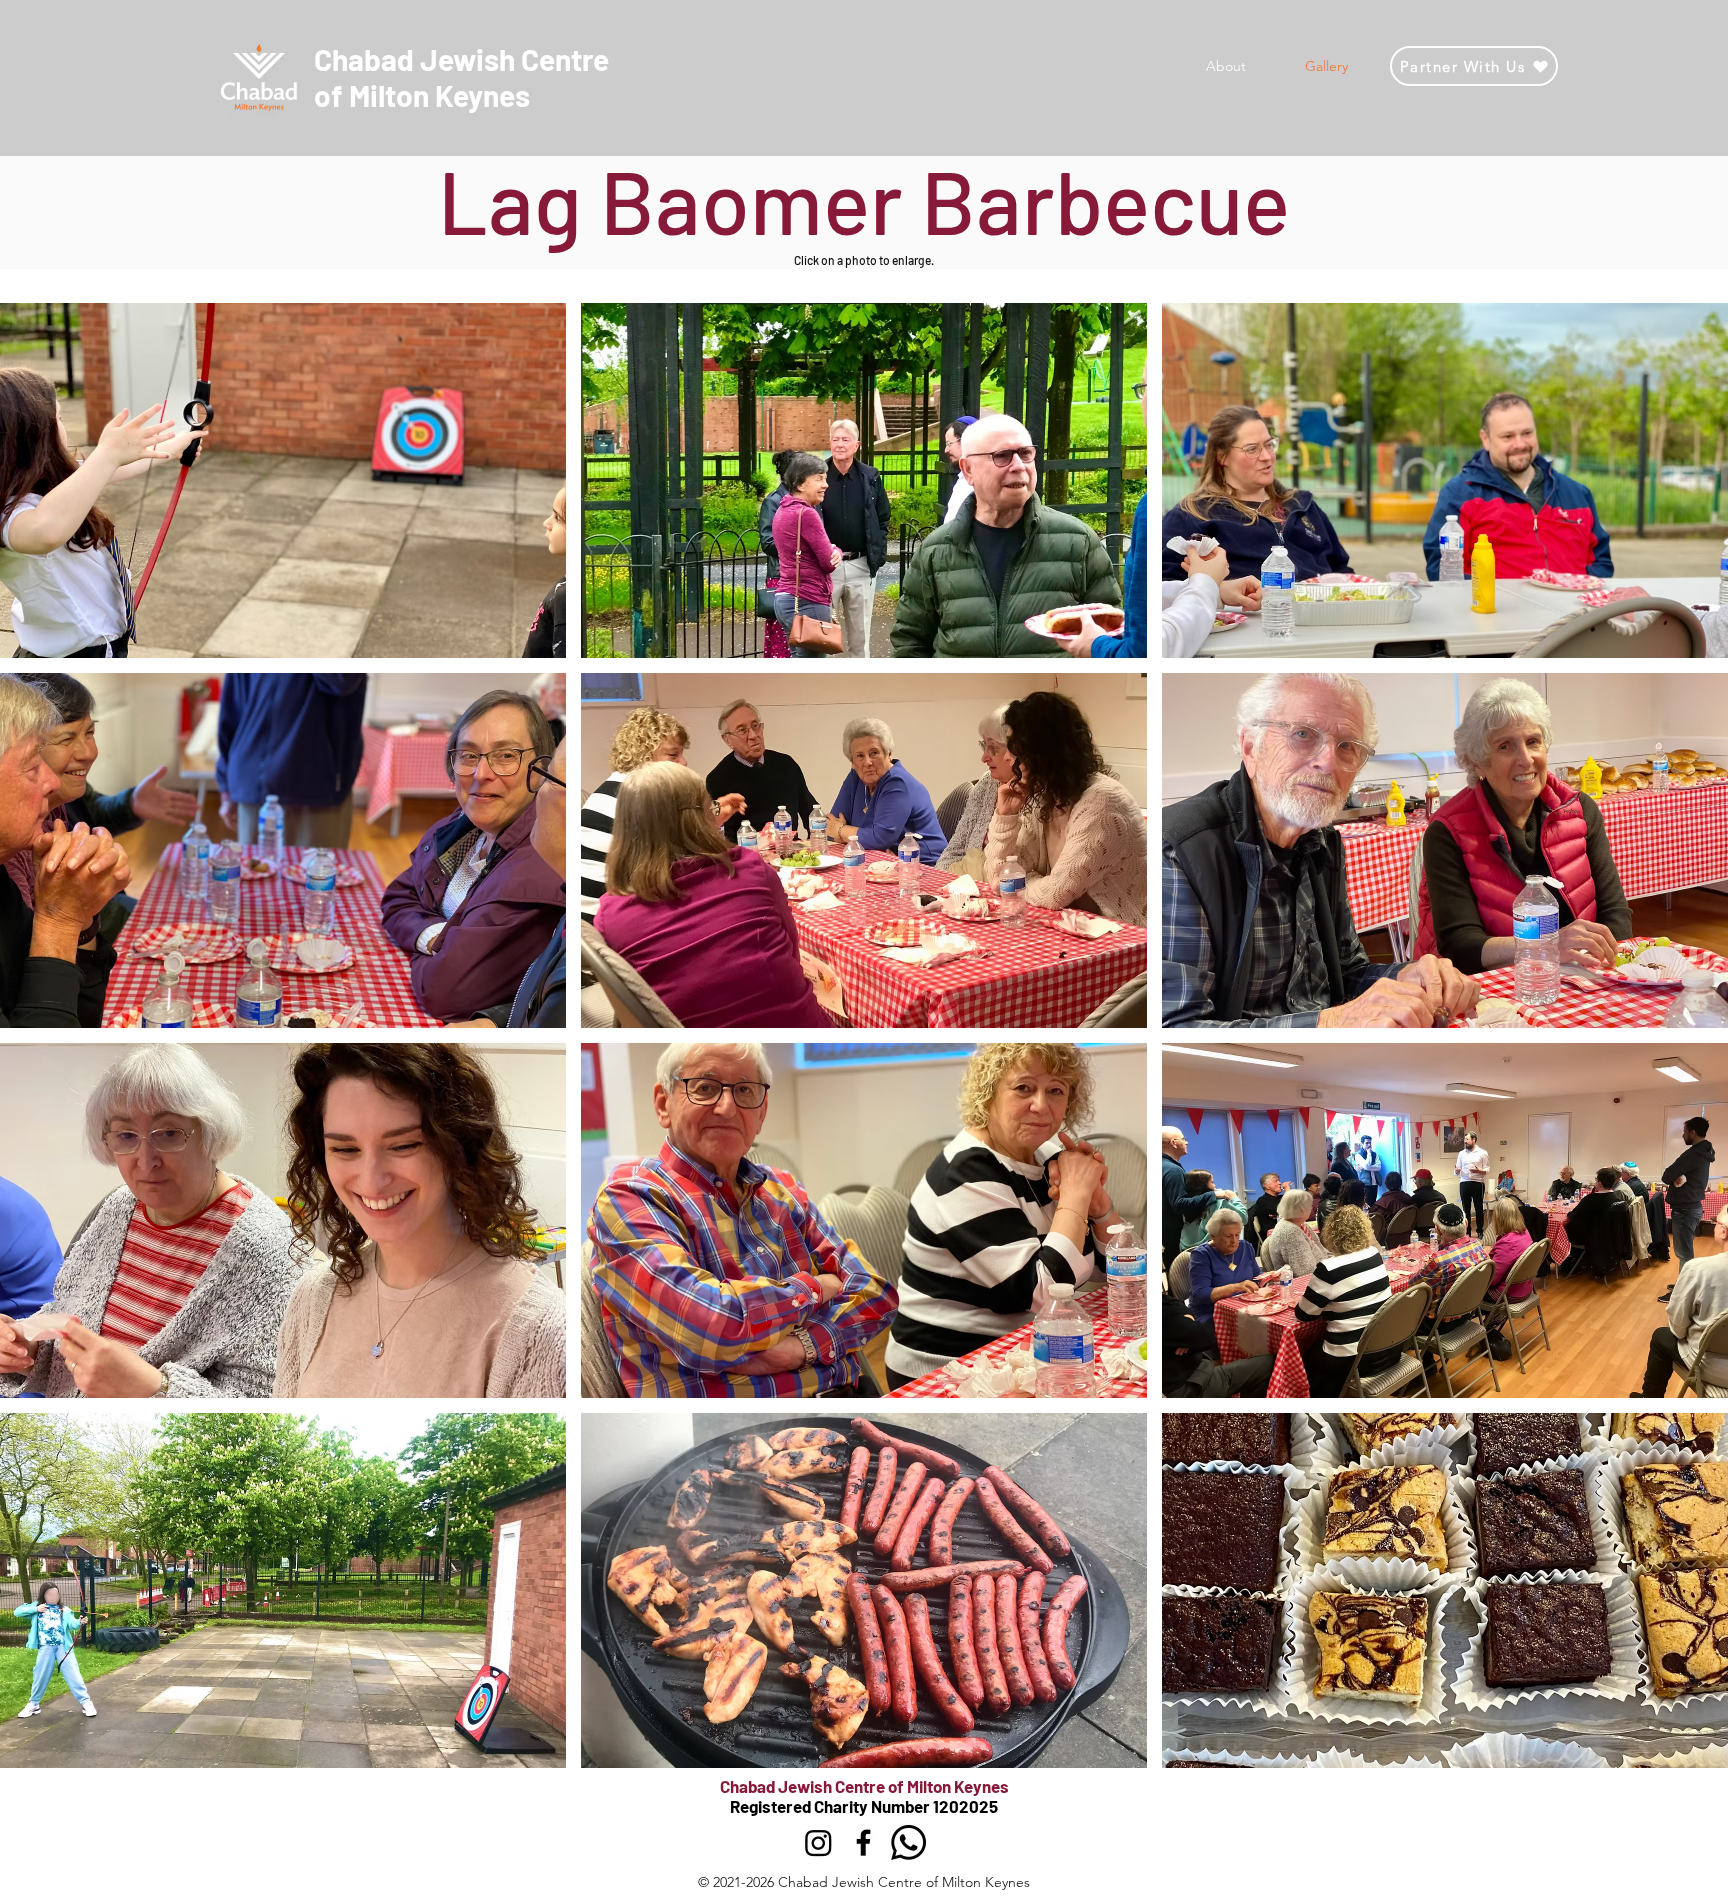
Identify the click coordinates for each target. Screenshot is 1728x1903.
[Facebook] (863, 1842)
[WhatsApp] (908, 1842)
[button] (283, 480)
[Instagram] (818, 1842)
